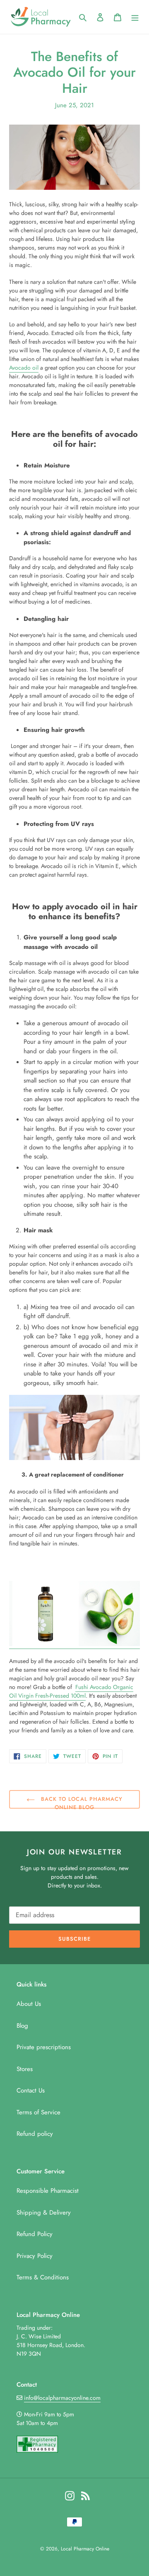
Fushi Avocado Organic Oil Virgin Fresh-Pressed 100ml (71, 1691)
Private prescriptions (44, 2047)
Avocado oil (24, 368)
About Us (29, 2004)
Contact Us (31, 2090)
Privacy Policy (35, 2256)
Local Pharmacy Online (85, 2549)
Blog (22, 2026)
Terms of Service (38, 2112)
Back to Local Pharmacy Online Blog (81, 1802)
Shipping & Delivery (44, 2213)
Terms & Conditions (43, 2277)
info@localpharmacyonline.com (62, 2398)
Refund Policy (35, 2234)
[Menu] (135, 17)
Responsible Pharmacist (48, 2191)
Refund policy (35, 2134)
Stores (25, 2069)
